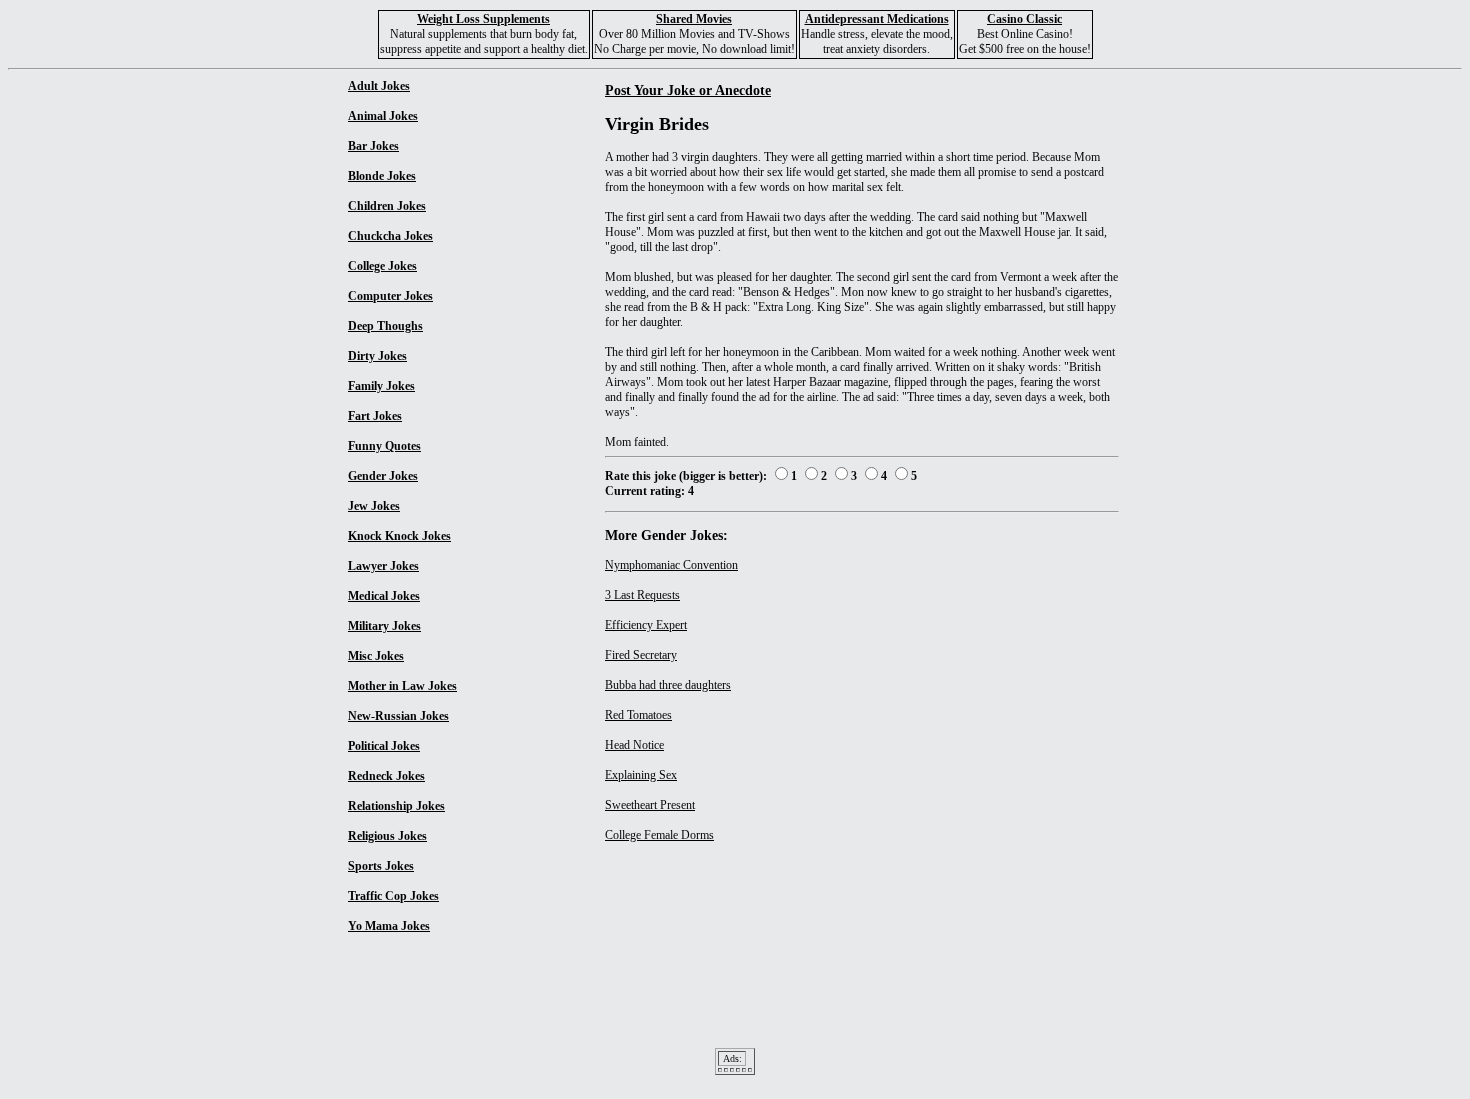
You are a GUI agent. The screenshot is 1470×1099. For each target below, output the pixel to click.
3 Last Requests (642, 595)
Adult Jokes (379, 86)
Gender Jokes (383, 476)
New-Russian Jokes (398, 716)
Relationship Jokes (396, 806)
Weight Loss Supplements (483, 19)
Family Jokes (381, 386)
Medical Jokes (384, 596)
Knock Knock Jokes (399, 536)
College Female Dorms (659, 835)
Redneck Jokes (386, 776)
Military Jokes (384, 626)
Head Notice (634, 745)
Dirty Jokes (377, 356)
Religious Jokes (387, 836)
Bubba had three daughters (668, 685)
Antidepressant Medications (877, 19)
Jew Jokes (374, 506)
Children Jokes (387, 206)
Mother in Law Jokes (402, 686)
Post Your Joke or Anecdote (688, 90)
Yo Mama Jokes (389, 926)
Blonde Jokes (382, 176)
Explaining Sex (641, 775)
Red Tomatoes (638, 715)
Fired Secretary (641, 655)
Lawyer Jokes (383, 566)
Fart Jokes (375, 416)
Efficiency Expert (646, 625)
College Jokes (382, 266)
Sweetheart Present (650, 805)
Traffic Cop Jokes (393, 896)
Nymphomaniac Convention (671, 565)
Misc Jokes (376, 656)
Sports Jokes (381, 866)
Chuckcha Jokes (390, 236)
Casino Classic (1024, 19)
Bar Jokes (373, 146)
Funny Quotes (384, 446)
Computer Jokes (390, 296)
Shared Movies (694, 19)
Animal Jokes (383, 116)
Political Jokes (384, 746)
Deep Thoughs (385, 326)
